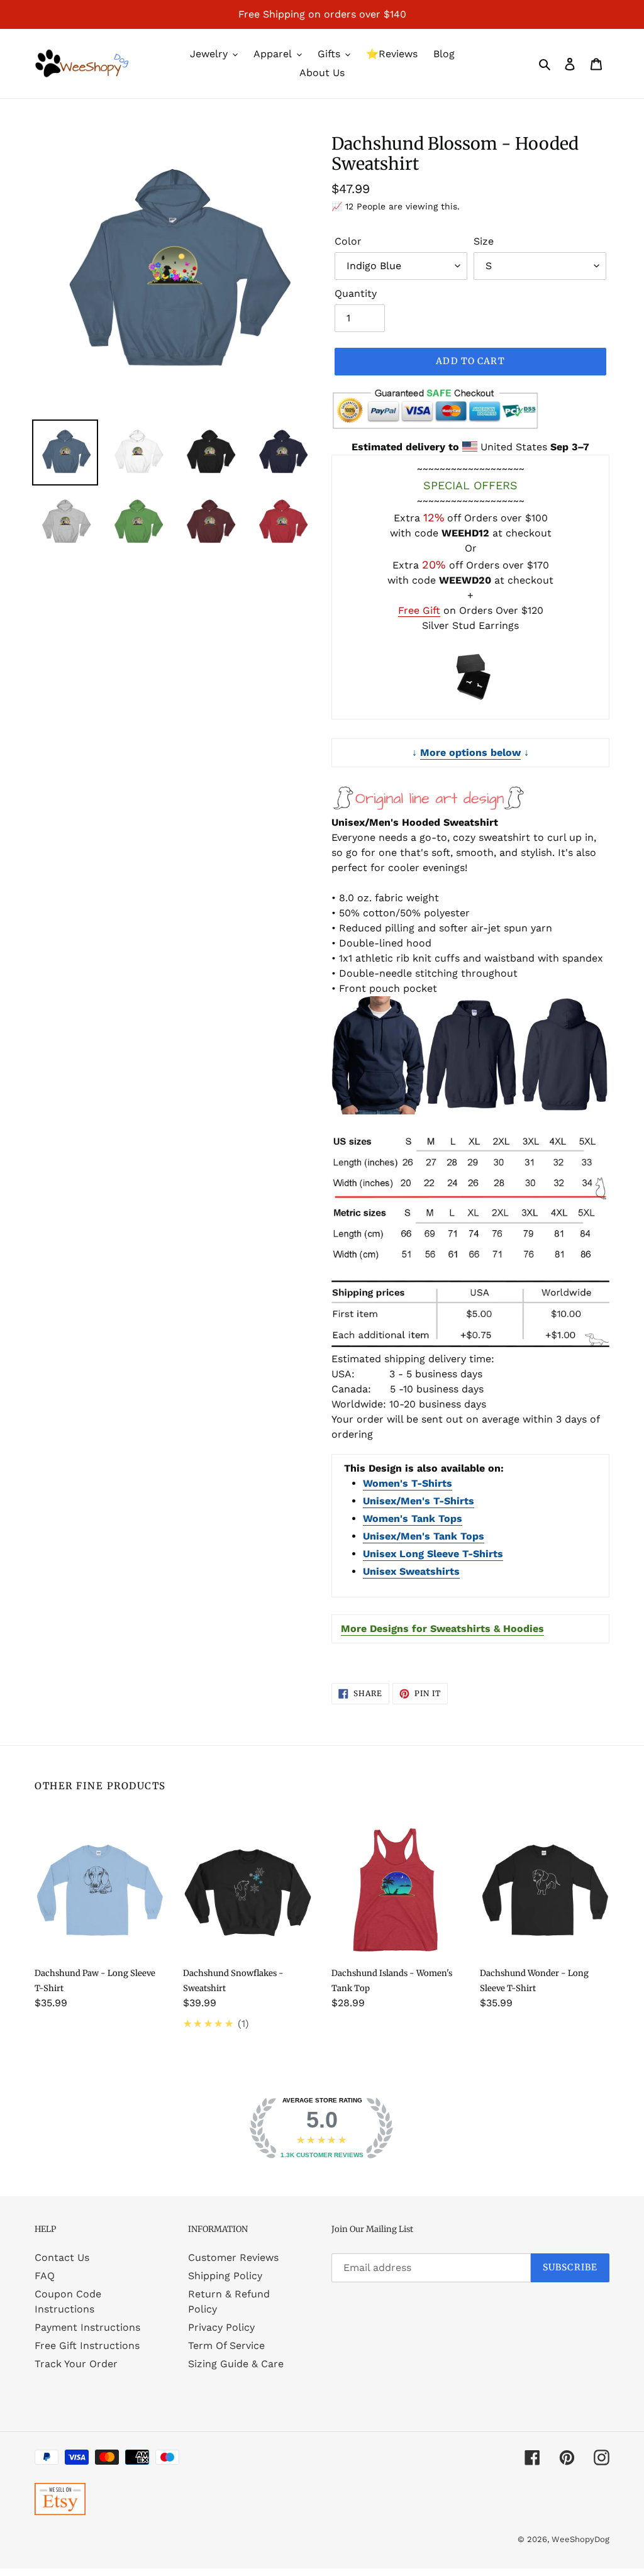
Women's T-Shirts (408, 1483)
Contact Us (62, 2257)
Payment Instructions (87, 2327)
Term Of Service (226, 2346)
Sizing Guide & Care (236, 2364)
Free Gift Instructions (87, 2346)
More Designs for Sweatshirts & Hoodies (442, 1629)
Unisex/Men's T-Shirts (419, 1501)
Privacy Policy (221, 2327)
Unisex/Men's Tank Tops (424, 1536)
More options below (470, 752)
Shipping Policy (225, 2276)
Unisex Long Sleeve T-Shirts (433, 1554)
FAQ (45, 2276)
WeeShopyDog (580, 2539)
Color (348, 241)
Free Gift (419, 610)
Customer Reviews (233, 2257)
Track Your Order (76, 2364)
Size (484, 241)
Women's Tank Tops (413, 1518)
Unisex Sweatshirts (411, 1571)
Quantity (356, 293)
